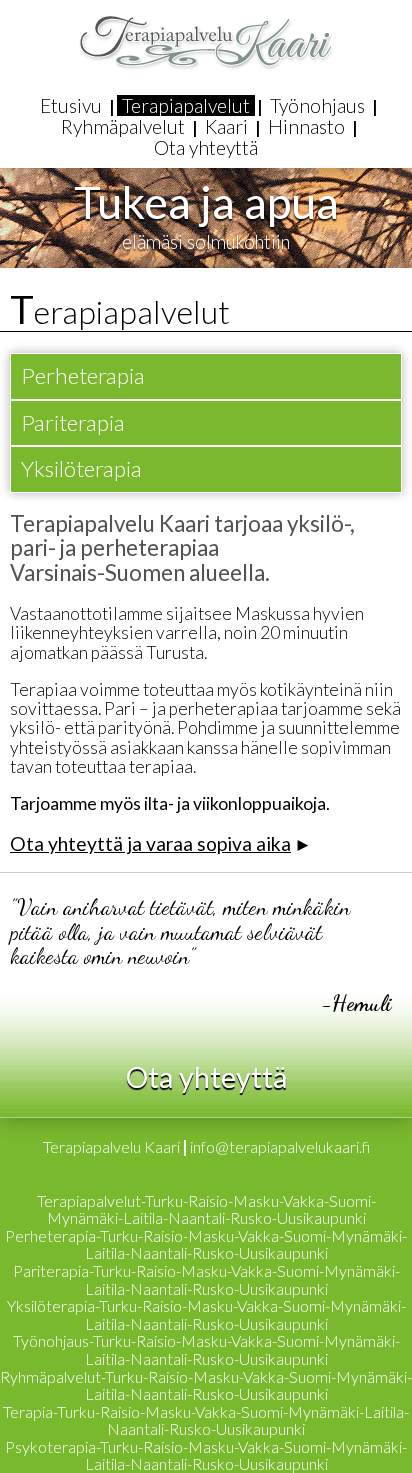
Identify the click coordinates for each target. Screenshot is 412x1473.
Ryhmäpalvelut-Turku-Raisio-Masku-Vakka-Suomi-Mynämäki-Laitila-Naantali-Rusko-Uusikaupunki (206, 1385)
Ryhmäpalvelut (123, 126)
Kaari (226, 126)
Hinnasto (306, 126)
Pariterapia (73, 422)
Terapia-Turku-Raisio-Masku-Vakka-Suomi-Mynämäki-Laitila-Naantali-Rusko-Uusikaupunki (206, 1420)
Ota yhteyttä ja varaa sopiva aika (150, 843)
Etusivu (71, 105)
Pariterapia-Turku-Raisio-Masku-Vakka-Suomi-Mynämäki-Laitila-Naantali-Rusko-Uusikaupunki (206, 1279)
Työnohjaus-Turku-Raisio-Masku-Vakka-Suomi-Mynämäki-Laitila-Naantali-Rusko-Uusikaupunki (206, 1349)
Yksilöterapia (81, 468)
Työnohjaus (317, 105)
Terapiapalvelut (186, 105)
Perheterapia (83, 375)
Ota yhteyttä (206, 147)
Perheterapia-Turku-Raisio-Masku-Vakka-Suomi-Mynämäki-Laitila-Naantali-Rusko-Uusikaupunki (206, 1244)
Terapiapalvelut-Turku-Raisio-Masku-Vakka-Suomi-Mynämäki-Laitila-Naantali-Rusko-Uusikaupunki (206, 1209)
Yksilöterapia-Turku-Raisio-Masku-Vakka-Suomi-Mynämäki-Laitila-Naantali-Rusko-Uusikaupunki (206, 1314)
